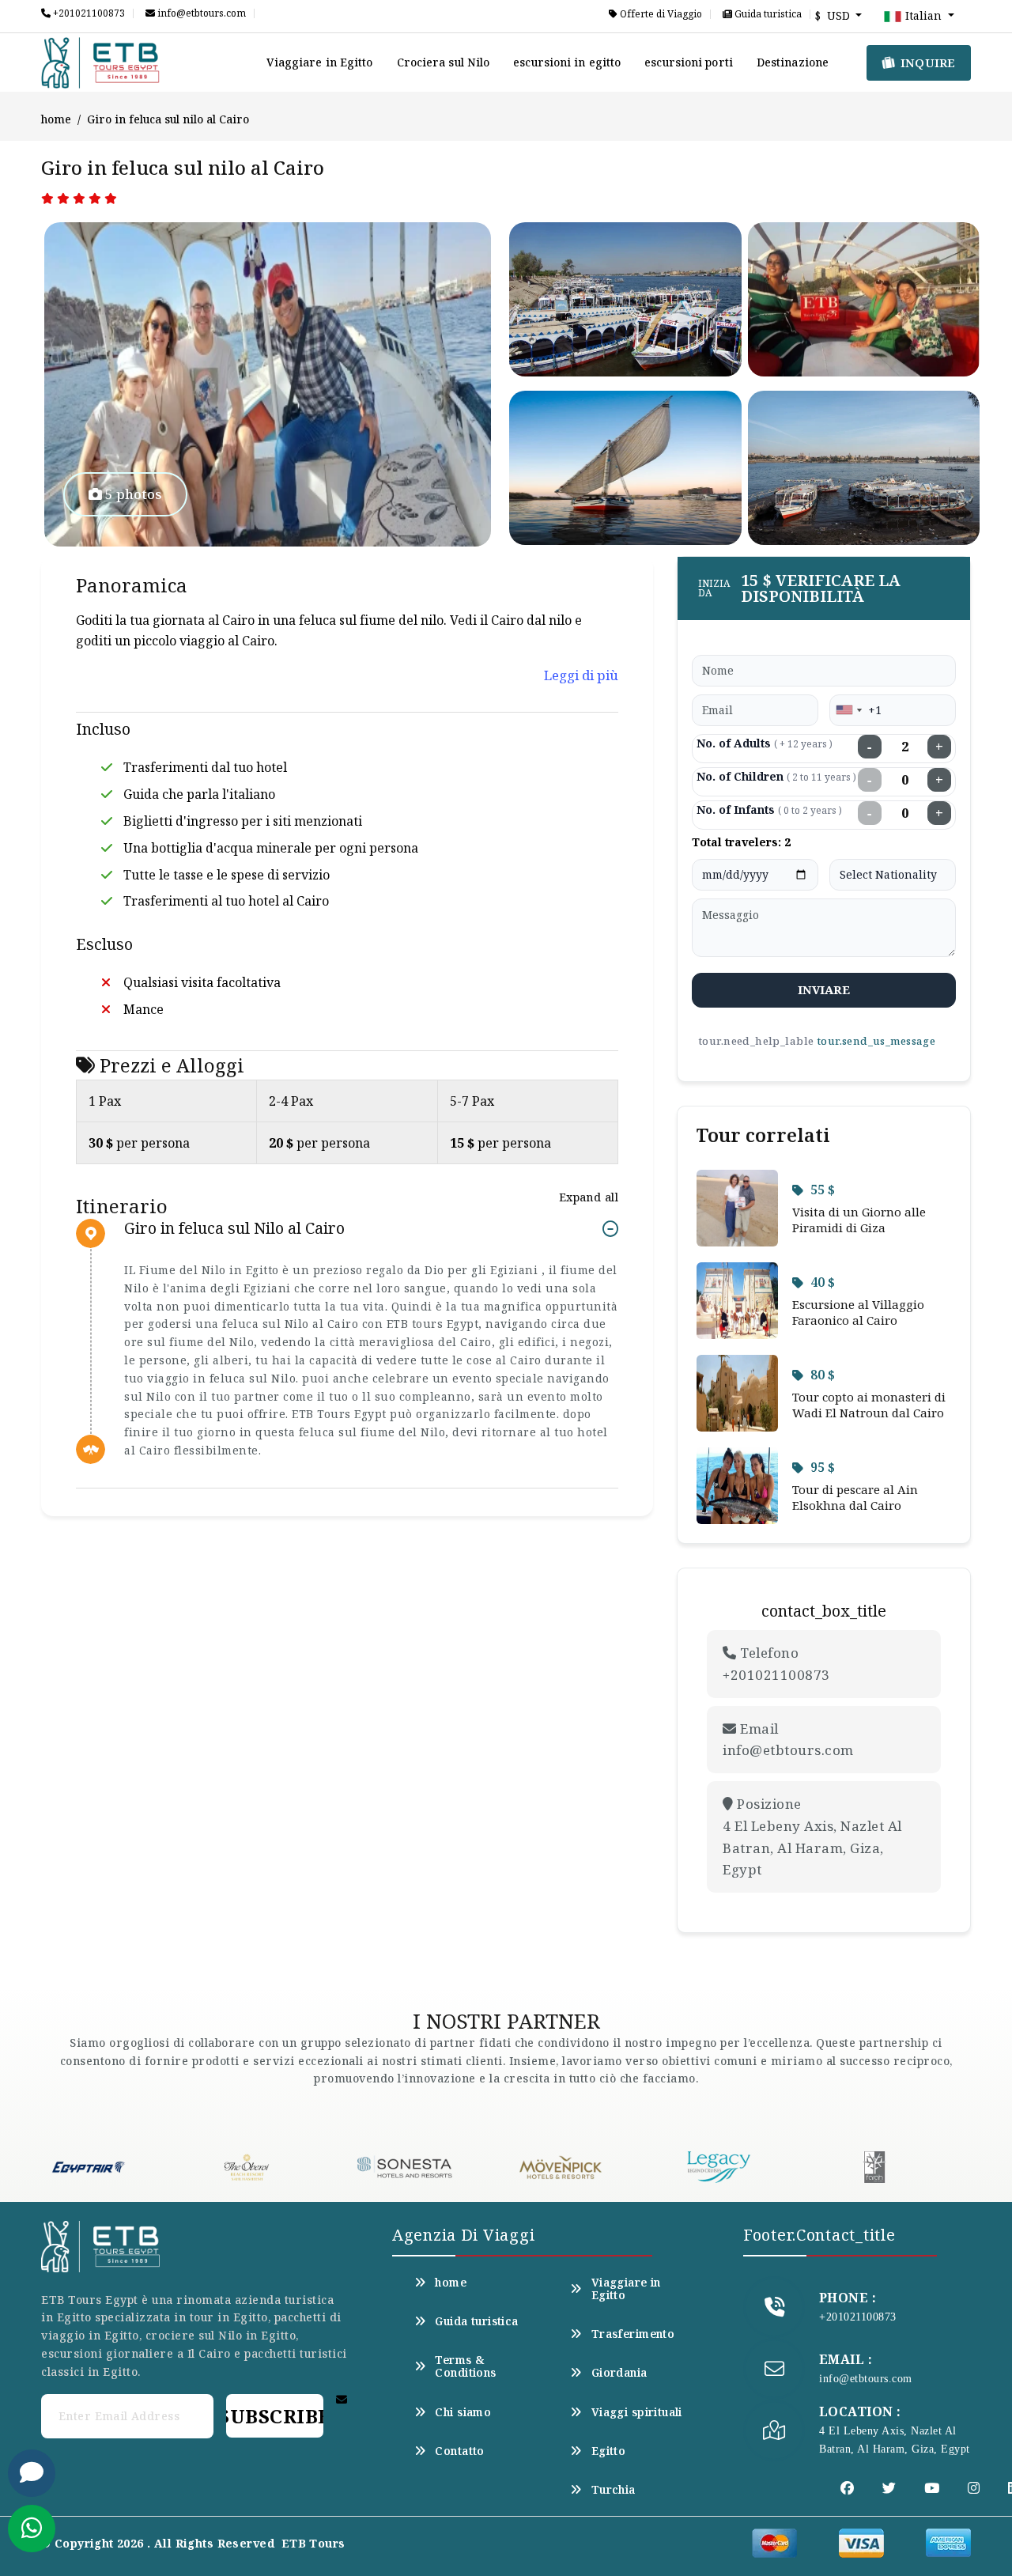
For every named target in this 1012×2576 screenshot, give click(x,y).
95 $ (823, 1467)
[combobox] (848, 710)
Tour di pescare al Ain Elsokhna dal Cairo (855, 1497)
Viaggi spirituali (637, 2412)
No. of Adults (765, 743)
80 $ (823, 1375)
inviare (824, 989)
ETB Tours (313, 2543)
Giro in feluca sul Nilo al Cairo (234, 1229)
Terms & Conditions (465, 2366)
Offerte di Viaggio (660, 14)
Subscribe (274, 2416)
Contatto (459, 2451)
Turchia (613, 2490)
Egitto (608, 2451)
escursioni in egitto (567, 62)
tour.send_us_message (876, 1041)
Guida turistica (767, 14)
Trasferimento (633, 2334)
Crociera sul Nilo (444, 62)
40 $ (823, 1282)
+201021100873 (88, 13)
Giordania (619, 2373)
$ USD (834, 15)
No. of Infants (769, 809)
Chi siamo (463, 2412)
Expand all (589, 1197)
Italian (923, 15)
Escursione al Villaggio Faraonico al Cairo (858, 1312)
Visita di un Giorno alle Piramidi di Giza (859, 1220)
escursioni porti (689, 62)
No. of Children (776, 776)
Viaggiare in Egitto (320, 62)
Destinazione (793, 62)
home (56, 119)
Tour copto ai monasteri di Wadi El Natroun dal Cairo (869, 1405)
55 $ (823, 1190)
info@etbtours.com (200, 13)
